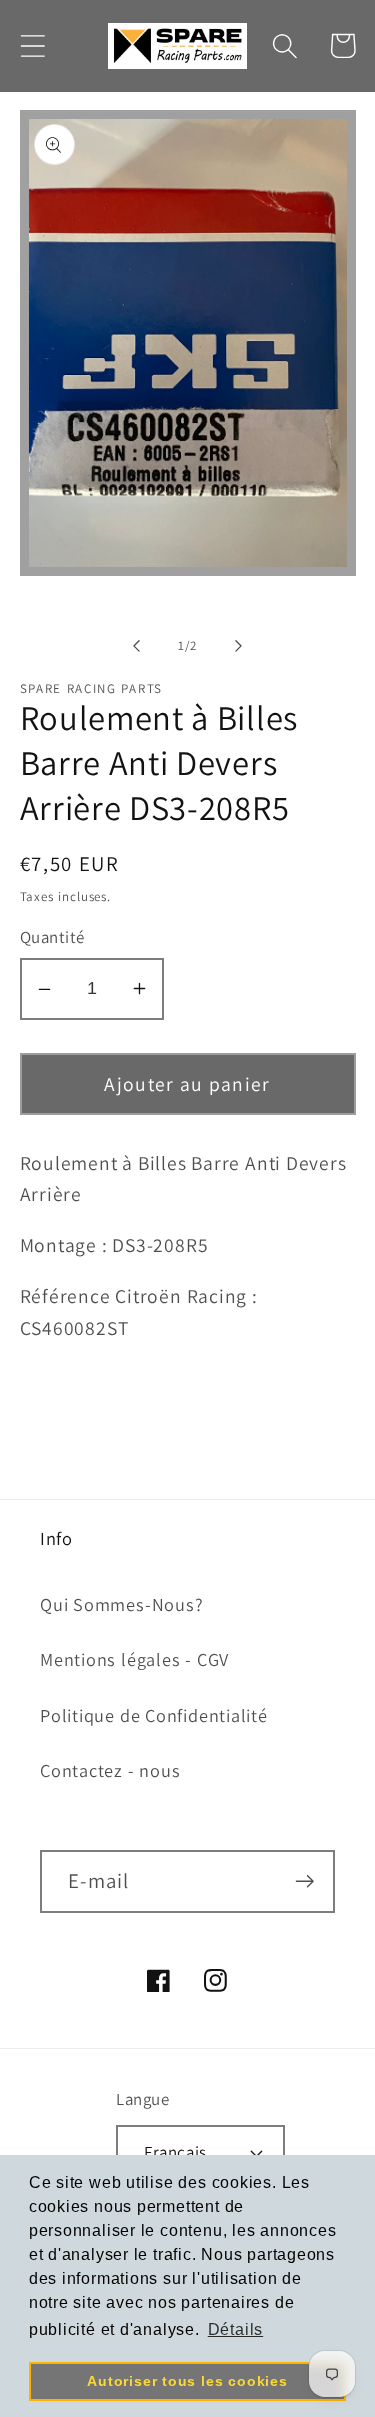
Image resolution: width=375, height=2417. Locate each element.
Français (175, 2152)
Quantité (52, 937)
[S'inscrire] (304, 1881)
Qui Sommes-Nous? (121, 1604)
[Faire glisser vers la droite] (238, 646)
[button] (32, 45)
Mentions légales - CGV (134, 1659)
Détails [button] (235, 2329)
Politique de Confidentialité (154, 1715)
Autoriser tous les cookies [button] (187, 2381)
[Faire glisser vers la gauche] (137, 646)
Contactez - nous (110, 1770)
